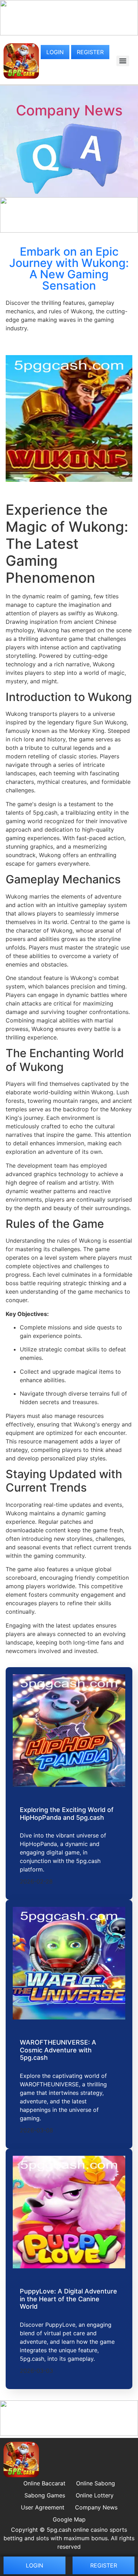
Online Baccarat (44, 2483)
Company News (69, 110)
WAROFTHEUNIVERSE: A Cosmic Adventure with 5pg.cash (58, 2050)
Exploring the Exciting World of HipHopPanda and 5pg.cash (67, 1814)
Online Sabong (96, 2483)
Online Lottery (95, 2495)
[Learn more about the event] (69, 33)
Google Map (69, 2519)
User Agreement (43, 2507)
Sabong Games (45, 2495)
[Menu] (123, 61)
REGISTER (90, 52)
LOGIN (55, 52)
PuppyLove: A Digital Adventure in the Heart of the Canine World (68, 2299)
